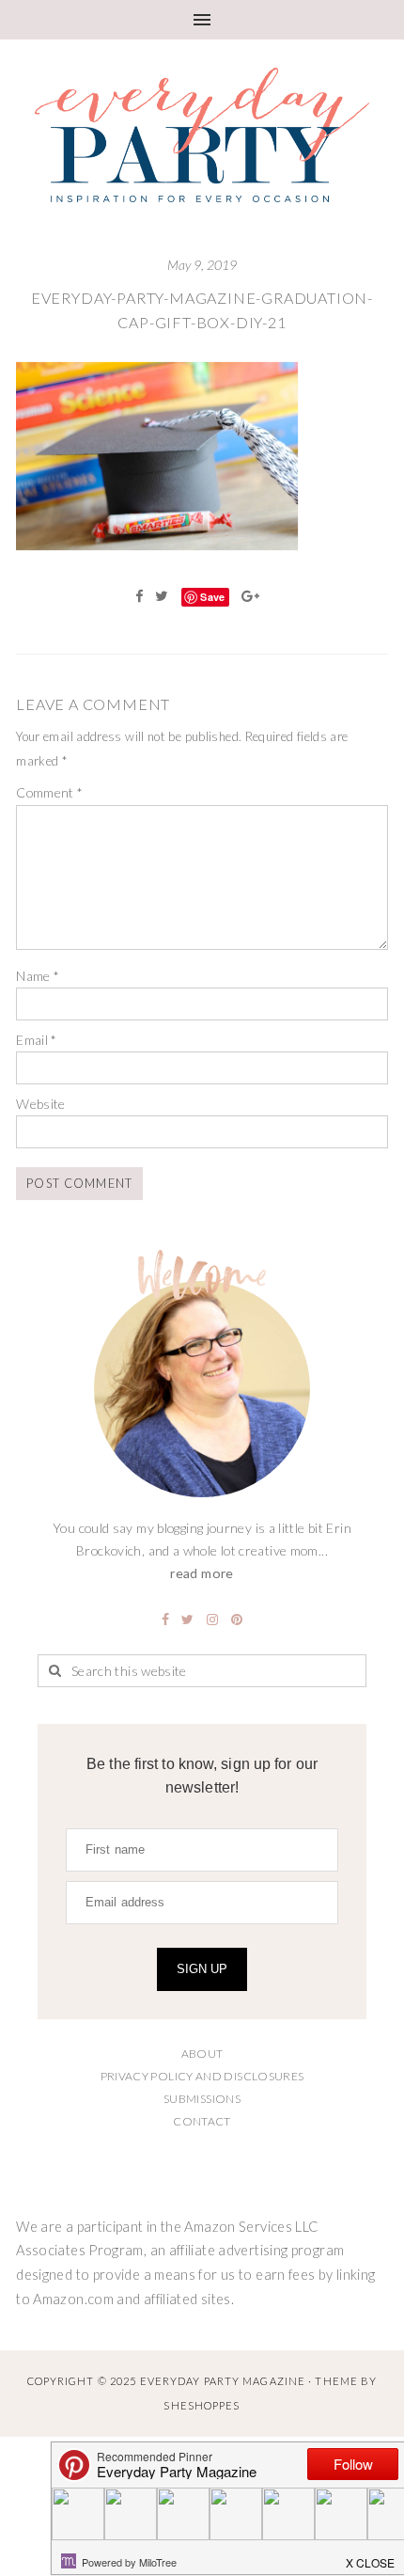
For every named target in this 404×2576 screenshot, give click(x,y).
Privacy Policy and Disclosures (202, 2076)
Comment (49, 792)
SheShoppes (202, 2405)
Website (41, 1104)
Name (38, 976)
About (202, 2054)
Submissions (202, 2099)
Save (212, 597)
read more (202, 1573)
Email (37, 1040)
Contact (202, 2121)
